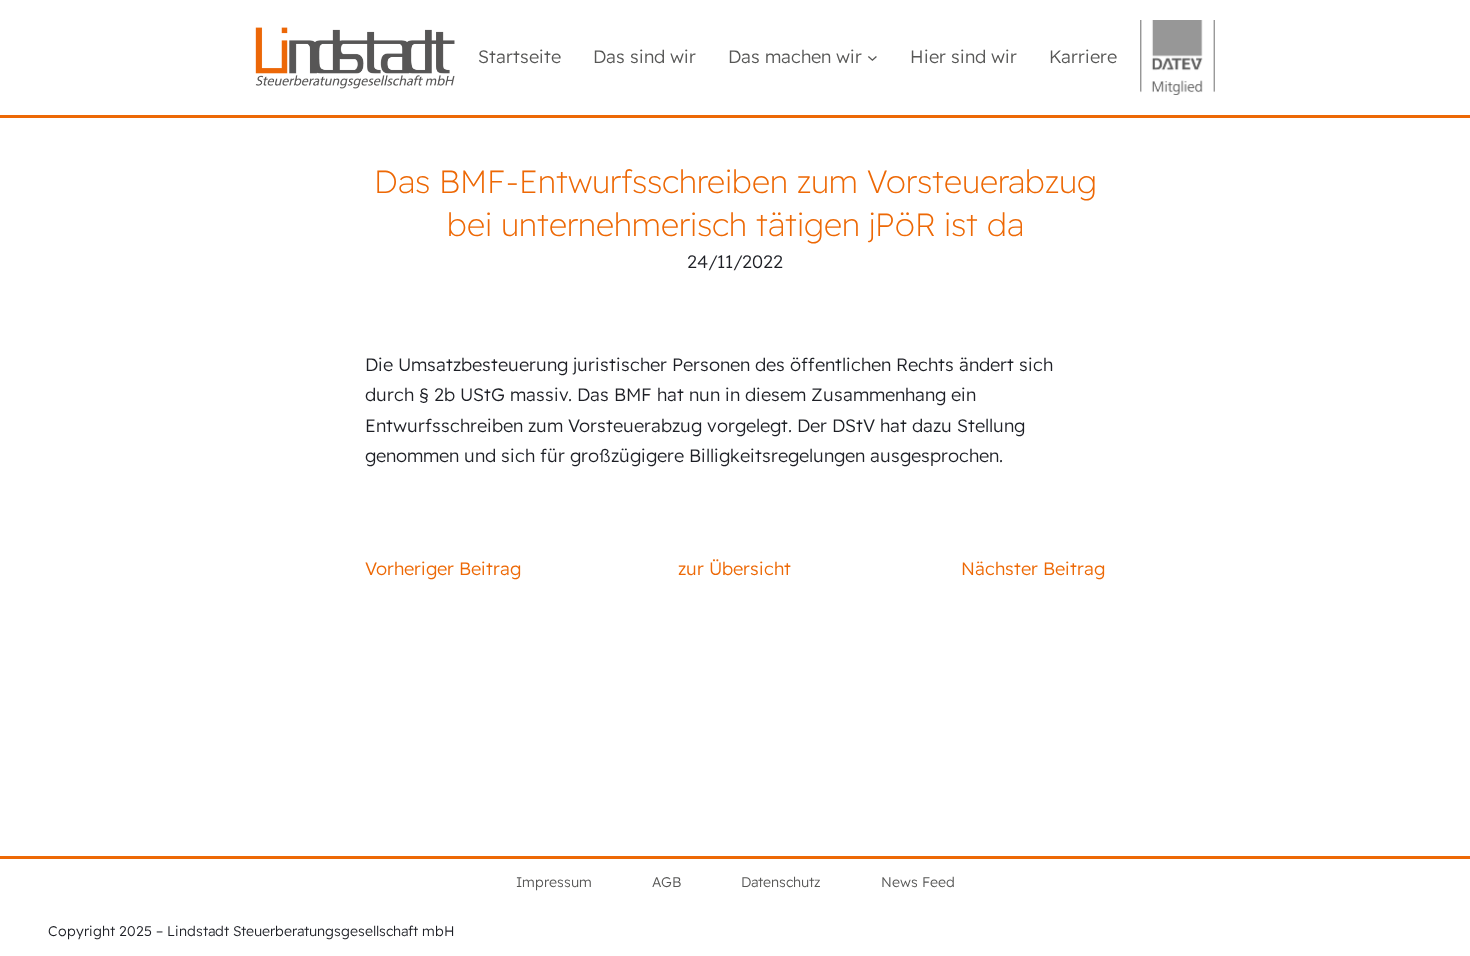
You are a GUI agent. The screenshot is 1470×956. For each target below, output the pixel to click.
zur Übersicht (734, 568)
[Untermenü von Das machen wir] (872, 57)
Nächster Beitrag (1033, 568)
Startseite (519, 56)
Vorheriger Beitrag (443, 568)
